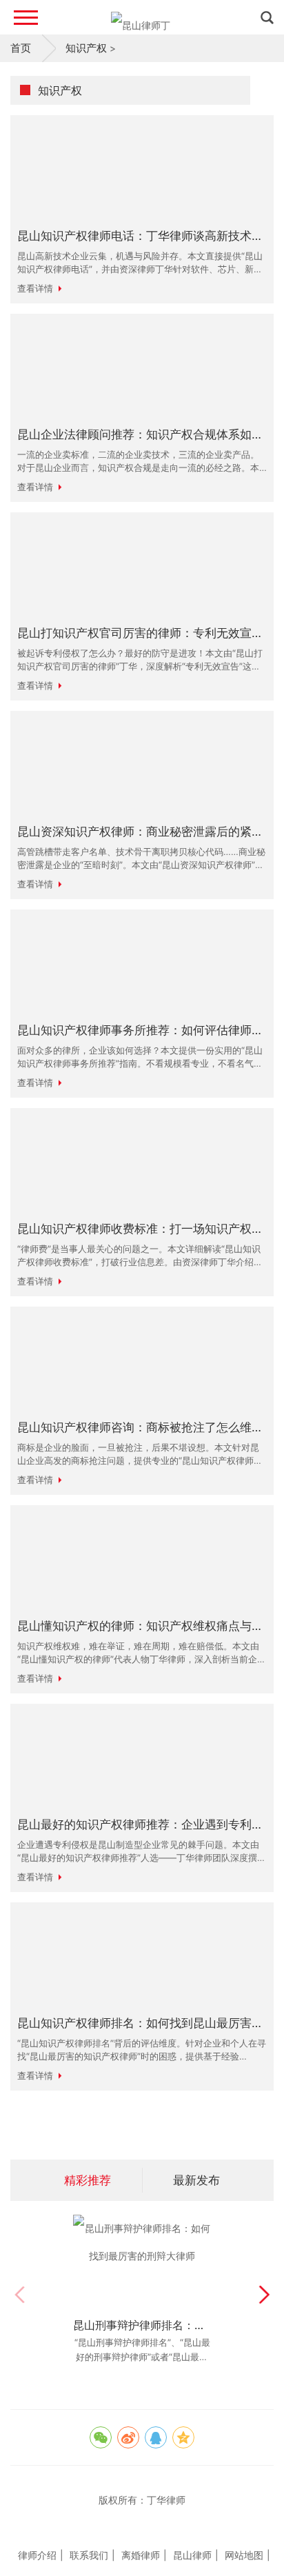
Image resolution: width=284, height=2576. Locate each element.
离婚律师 (141, 2555)
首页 (21, 48)
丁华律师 (166, 2500)
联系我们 (89, 2555)
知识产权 (86, 48)
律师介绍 (37, 2555)
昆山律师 (192, 2555)
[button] (264, 2295)
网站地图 (244, 2555)
